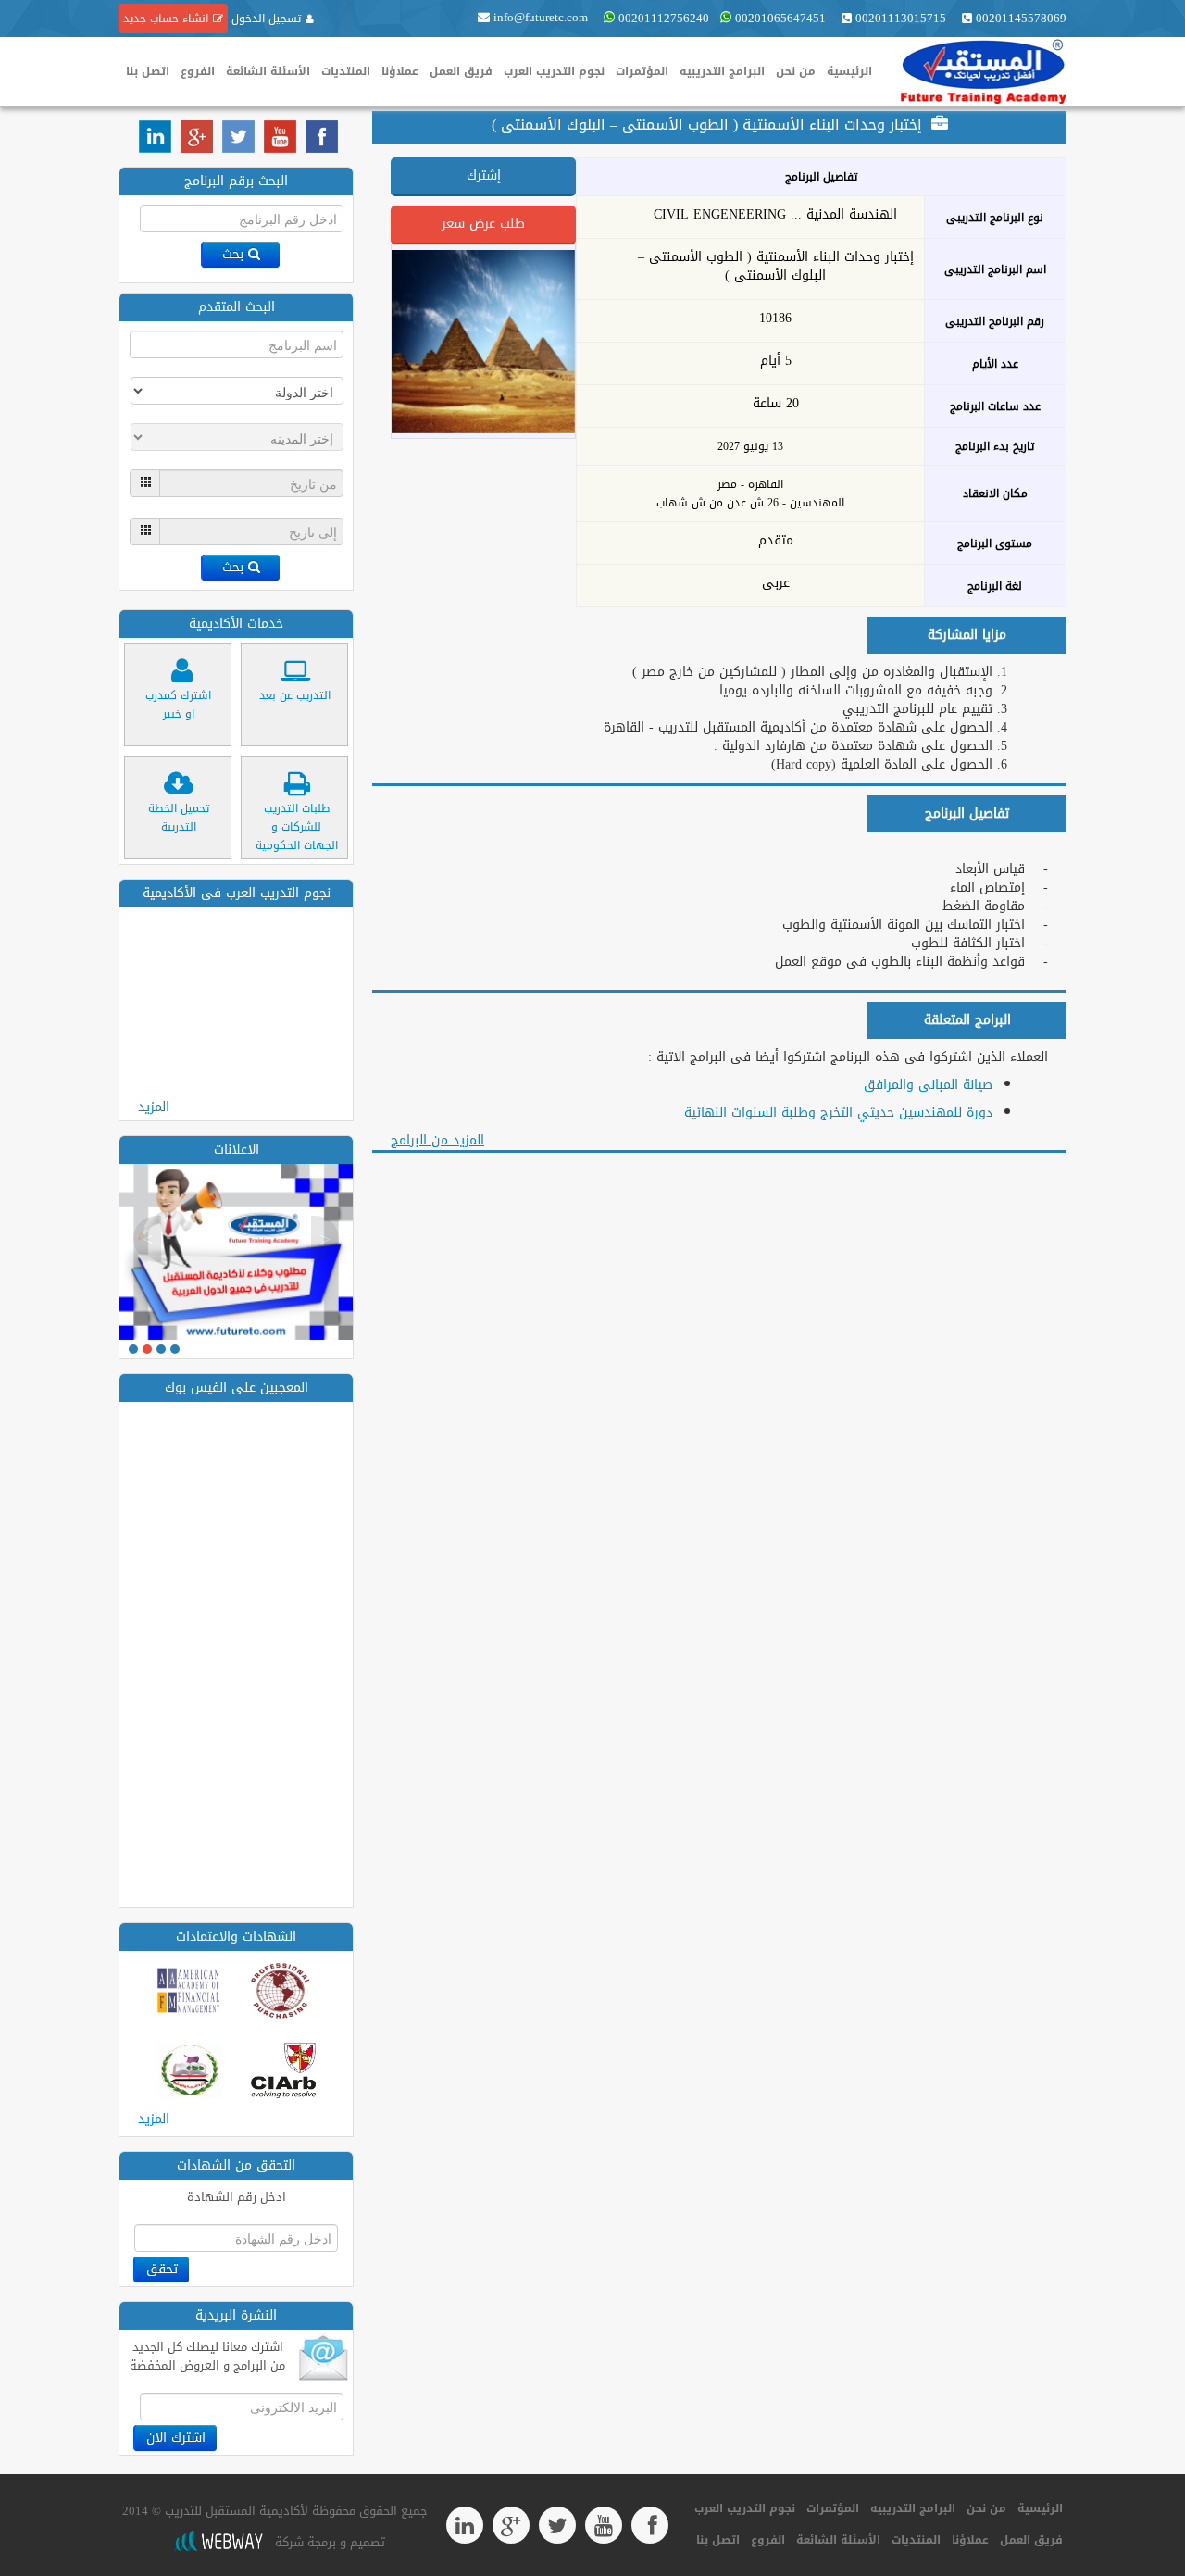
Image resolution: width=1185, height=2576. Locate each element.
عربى (776, 583)
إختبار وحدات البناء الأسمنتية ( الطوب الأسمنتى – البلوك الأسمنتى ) (776, 267)
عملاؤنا (400, 71)
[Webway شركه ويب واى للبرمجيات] (218, 2542)
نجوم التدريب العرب (554, 71)
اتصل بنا (148, 71)
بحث (233, 254)
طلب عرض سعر (483, 224)
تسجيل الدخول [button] (264, 19)
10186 (775, 319)
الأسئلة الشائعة (268, 71)
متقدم (776, 541)
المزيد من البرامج (437, 1140)
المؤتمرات (642, 71)
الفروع (198, 71)
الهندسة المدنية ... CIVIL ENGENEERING (775, 215)
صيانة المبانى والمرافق (928, 1085)
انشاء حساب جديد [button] (166, 19)
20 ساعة (776, 404)
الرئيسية (849, 71)
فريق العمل (461, 71)
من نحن (796, 71)
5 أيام (776, 361)
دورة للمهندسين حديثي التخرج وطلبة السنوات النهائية (838, 1113)
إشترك (484, 175)
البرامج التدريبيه (722, 71)
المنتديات (346, 71)
